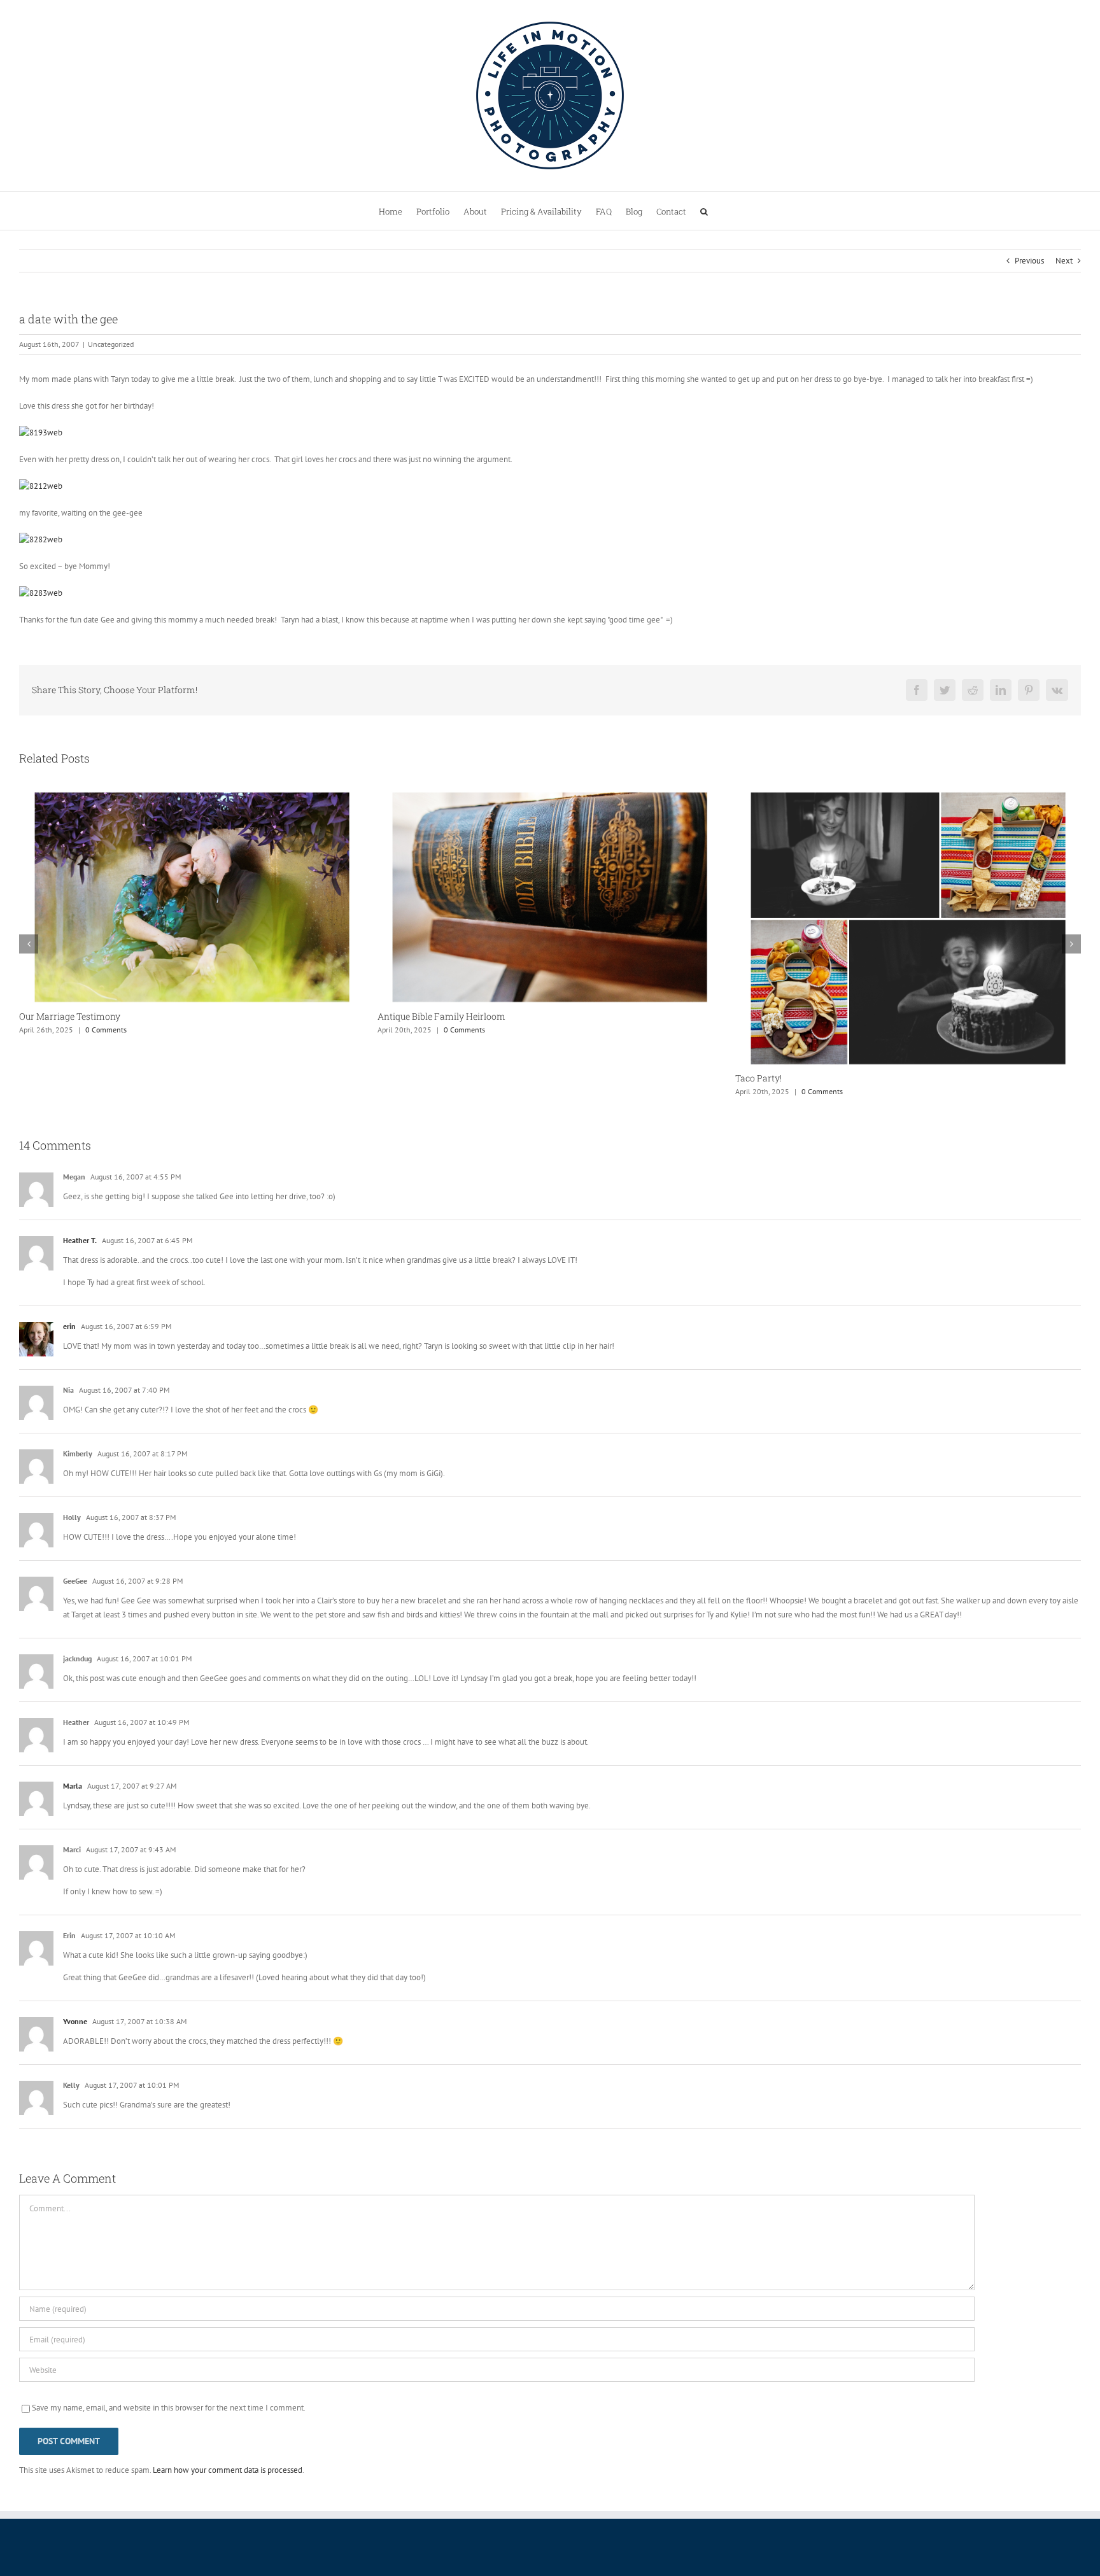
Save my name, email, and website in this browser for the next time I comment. (169, 2408)
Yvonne (75, 2021)
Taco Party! (401, 1078)
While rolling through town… (794, 1016)
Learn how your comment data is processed (228, 2470)
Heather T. (80, 1240)
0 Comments (106, 1030)
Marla (73, 1786)
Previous (1029, 261)
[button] (704, 211)
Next (1064, 261)
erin (69, 1326)
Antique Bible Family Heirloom (83, 1016)
